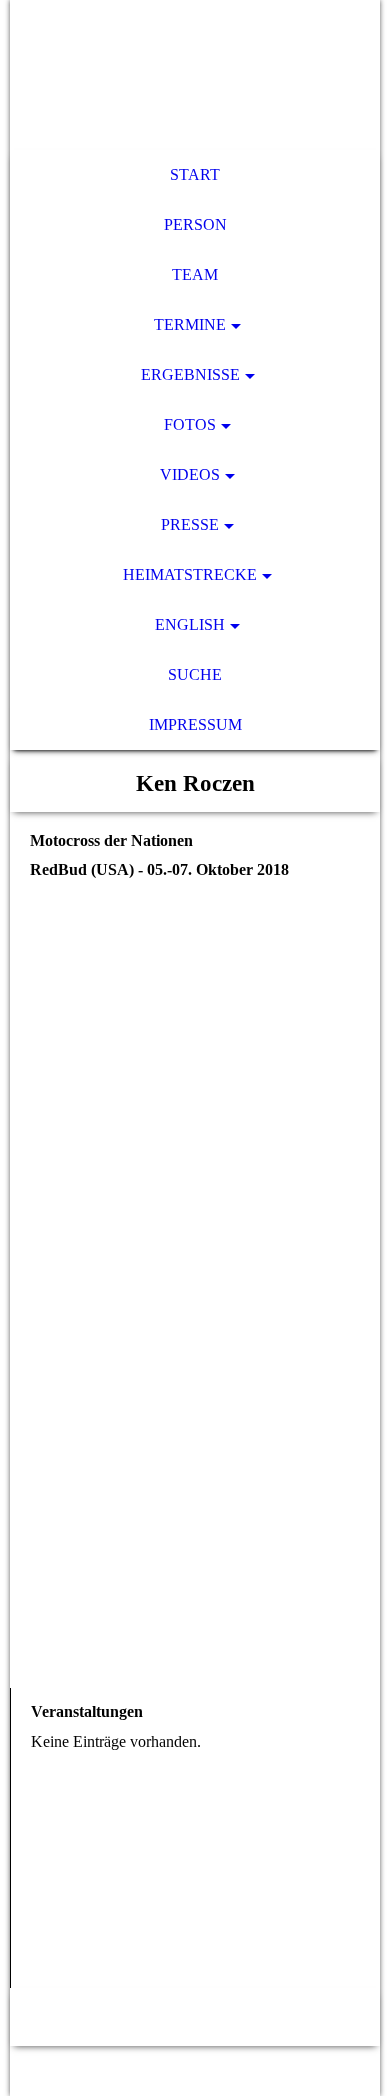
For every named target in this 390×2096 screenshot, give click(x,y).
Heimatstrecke (190, 574)
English (190, 624)
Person (195, 224)
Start (195, 174)
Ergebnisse (190, 374)
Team (195, 274)
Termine (190, 324)
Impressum (195, 724)
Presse (190, 524)
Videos (190, 474)
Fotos (190, 424)
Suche (195, 674)
